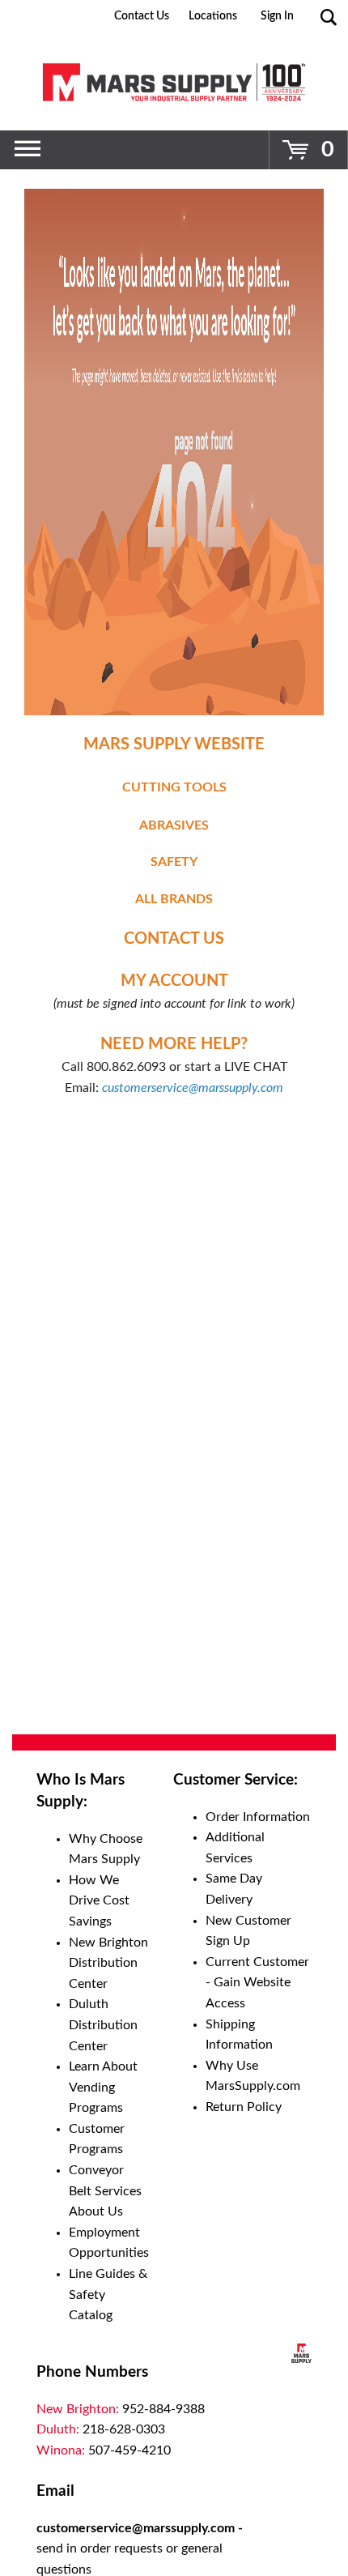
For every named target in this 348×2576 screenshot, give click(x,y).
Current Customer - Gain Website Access (257, 1983)
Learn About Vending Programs (103, 2087)
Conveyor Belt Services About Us (105, 2191)
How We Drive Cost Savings (99, 1901)
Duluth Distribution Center (103, 2025)
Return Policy (244, 2107)
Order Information (258, 1817)
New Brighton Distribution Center (108, 1963)
